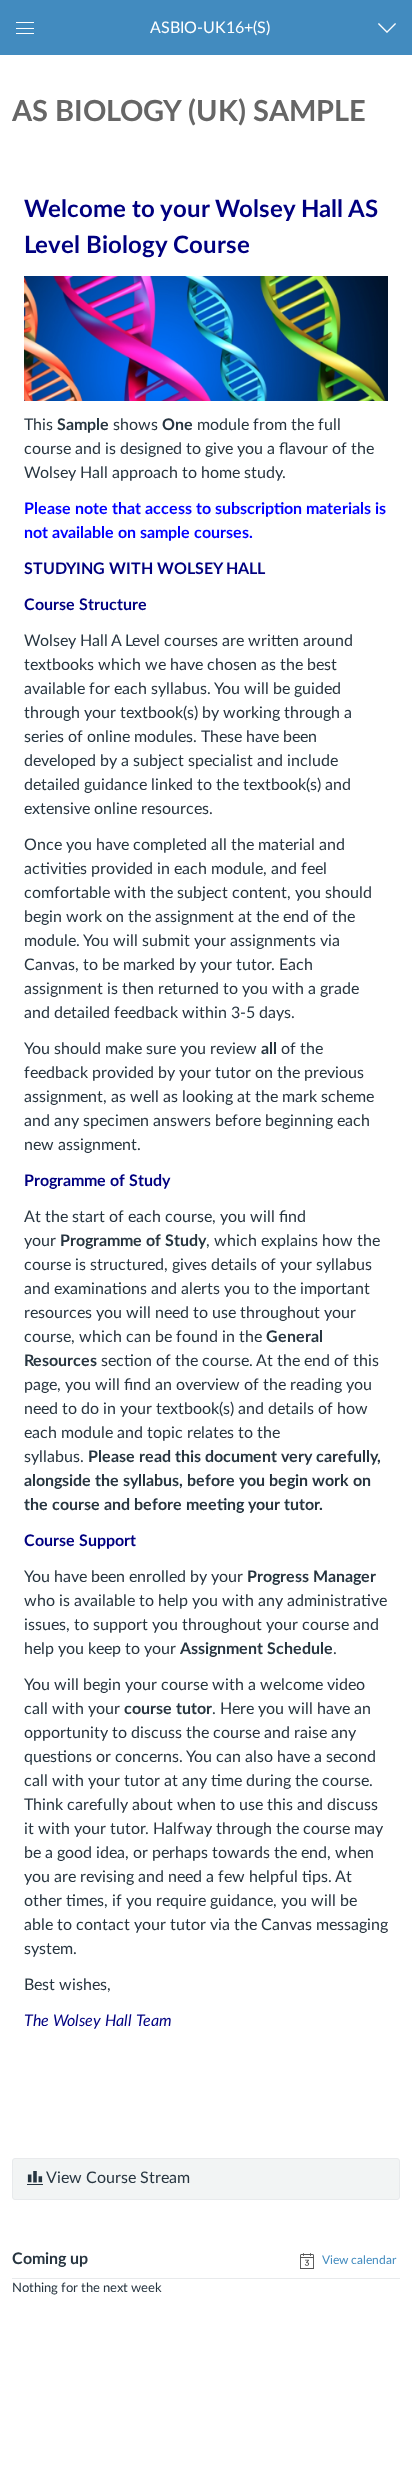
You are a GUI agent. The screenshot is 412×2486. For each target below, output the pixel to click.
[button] (209, 27)
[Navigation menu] (391, 27)
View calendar (357, 2260)
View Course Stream (116, 2178)
